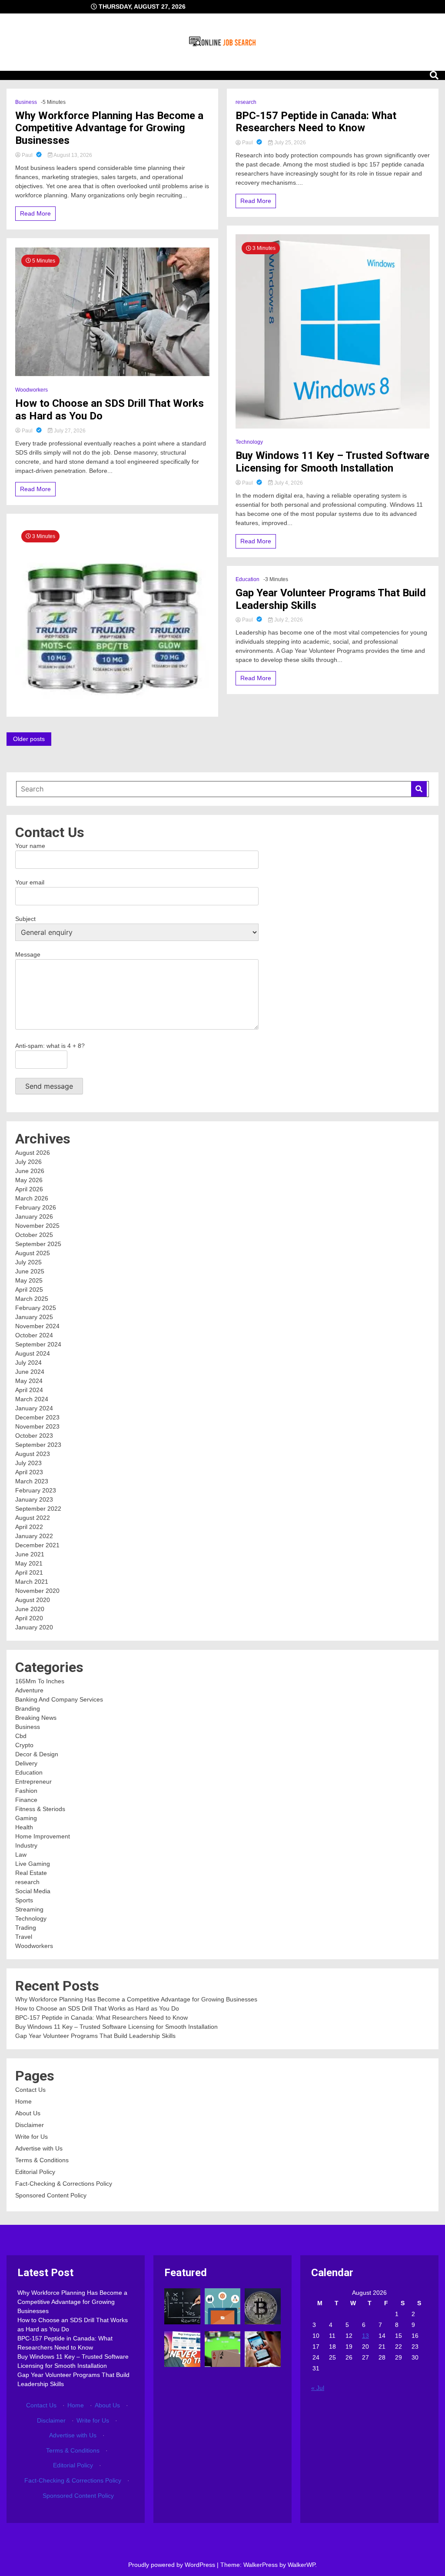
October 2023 (34, 1436)
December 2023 (37, 1417)
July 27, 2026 (69, 431)
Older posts (29, 739)
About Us (28, 2113)
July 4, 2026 (288, 483)
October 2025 (34, 1235)
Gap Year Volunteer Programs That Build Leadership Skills (331, 599)
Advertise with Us (39, 2148)
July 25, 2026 (289, 143)
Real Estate (31, 1873)
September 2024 (38, 1344)
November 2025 (37, 1226)
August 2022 (33, 1518)
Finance (26, 1800)
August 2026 (33, 1153)
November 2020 (37, 1591)
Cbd (21, 1736)
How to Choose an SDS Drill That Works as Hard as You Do (110, 410)
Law (21, 1855)
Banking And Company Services (59, 1699)
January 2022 (34, 1536)
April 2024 (29, 1390)
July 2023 (28, 1463)
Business (26, 102)
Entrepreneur (33, 1782)
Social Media (33, 1891)
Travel (24, 1937)
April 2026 (29, 1189)
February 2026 (36, 1207)
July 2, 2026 (288, 620)
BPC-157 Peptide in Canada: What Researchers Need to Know (316, 122)
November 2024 (37, 1326)
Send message (49, 1086)
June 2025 (30, 1271)
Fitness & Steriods (40, 1809)
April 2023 (29, 1472)
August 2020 (33, 1600)
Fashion (26, 1791)
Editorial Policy (35, 2172)
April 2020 (29, 1618)
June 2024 (30, 1372)
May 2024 (29, 1381)
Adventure (29, 1690)
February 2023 (36, 1490)
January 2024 (34, 1408)
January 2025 (34, 1317)
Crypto (24, 1745)
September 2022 (38, 1509)
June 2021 (30, 1554)
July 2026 (28, 1162)
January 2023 (34, 1499)
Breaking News (36, 1718)
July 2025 (28, 1262)
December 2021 (37, 1545)
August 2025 (33, 1253)
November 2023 (37, 1426)
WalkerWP (301, 2565)
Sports (24, 1900)
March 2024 (32, 1399)
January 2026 (34, 1217)
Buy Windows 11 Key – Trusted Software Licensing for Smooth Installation (332, 462)
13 (365, 2336)
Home (23, 2101)
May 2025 (29, 1280)
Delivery (26, 1763)
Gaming (26, 1818)
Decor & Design (37, 1754)
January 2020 (34, 1627)
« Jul (318, 2388)
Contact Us (30, 2090)
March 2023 (32, 1481)
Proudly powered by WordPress (173, 2565)
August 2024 (33, 1353)
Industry (26, 1845)
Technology (249, 442)
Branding (28, 1708)
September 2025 (38, 1244)
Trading (26, 1928)
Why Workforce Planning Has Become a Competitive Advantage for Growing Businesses (109, 128)
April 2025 (29, 1290)
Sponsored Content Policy (51, 2195)
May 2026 (29, 1180)
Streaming (29, 1909)
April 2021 (29, 1572)
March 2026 (32, 1198)
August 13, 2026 (72, 155)
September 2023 (38, 1445)
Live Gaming (33, 1864)
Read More (35, 213)
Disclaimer (30, 2125)
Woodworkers (32, 390)
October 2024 (34, 1335)
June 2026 (30, 1171)
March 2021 (32, 1582)
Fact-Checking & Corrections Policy (64, 2184)
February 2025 (36, 1308)
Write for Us (32, 2137)
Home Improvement (43, 1836)
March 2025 (32, 1299)
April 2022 (29, 1527)
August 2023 (33, 1454)
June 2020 (30, 1609)
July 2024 (28, 1363)
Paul (27, 155)
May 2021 (29, 1563)
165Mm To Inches (40, 1681)
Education (247, 579)
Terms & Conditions (42, 2160)
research (246, 102)
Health (24, 1827)
